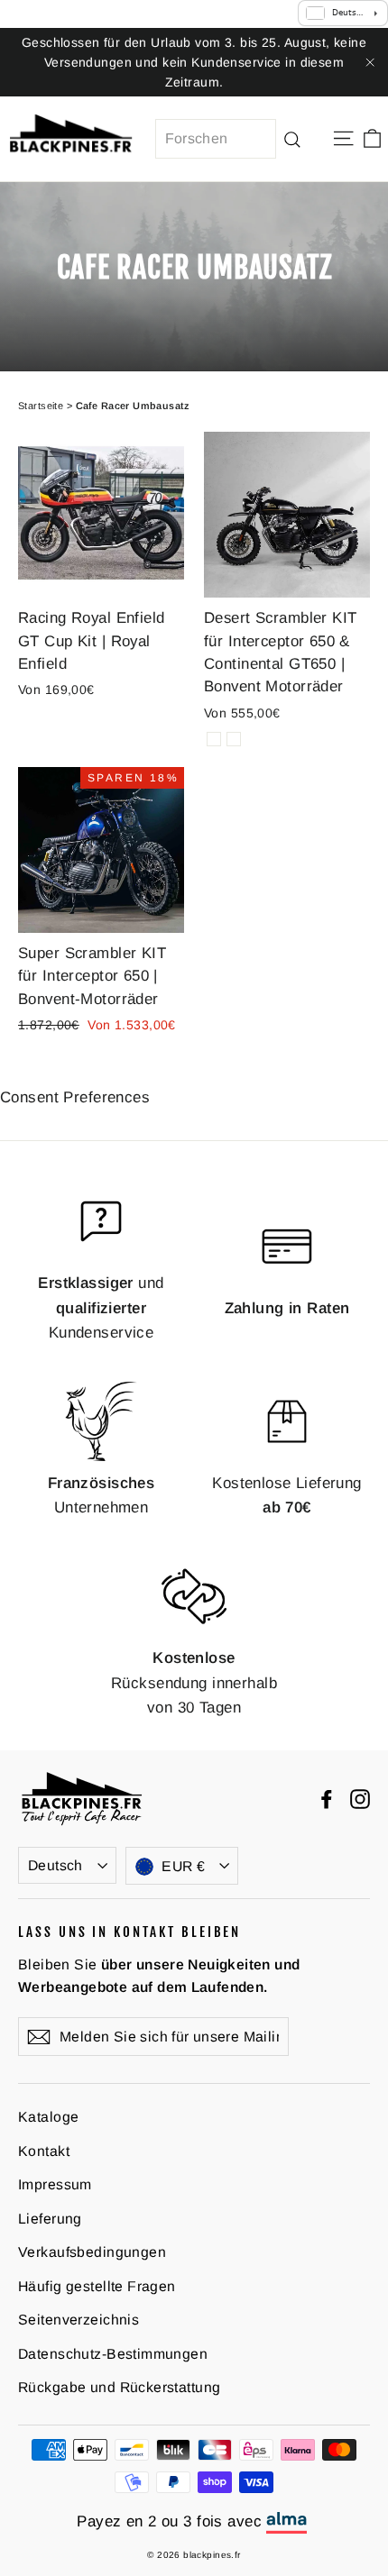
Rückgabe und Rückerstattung (119, 2387)
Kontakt (44, 2151)
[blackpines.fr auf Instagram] (360, 1799)
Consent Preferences (75, 1097)
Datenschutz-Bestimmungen (113, 2354)
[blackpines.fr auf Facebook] (327, 1799)
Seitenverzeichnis (79, 2320)
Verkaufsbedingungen (92, 2252)
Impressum (55, 2184)
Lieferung (50, 2219)
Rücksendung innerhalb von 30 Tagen (194, 1682)
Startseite (41, 406)
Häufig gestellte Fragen (97, 2286)
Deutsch (55, 1865)
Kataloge (48, 2117)
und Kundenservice (101, 1307)
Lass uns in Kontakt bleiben (129, 1932)
